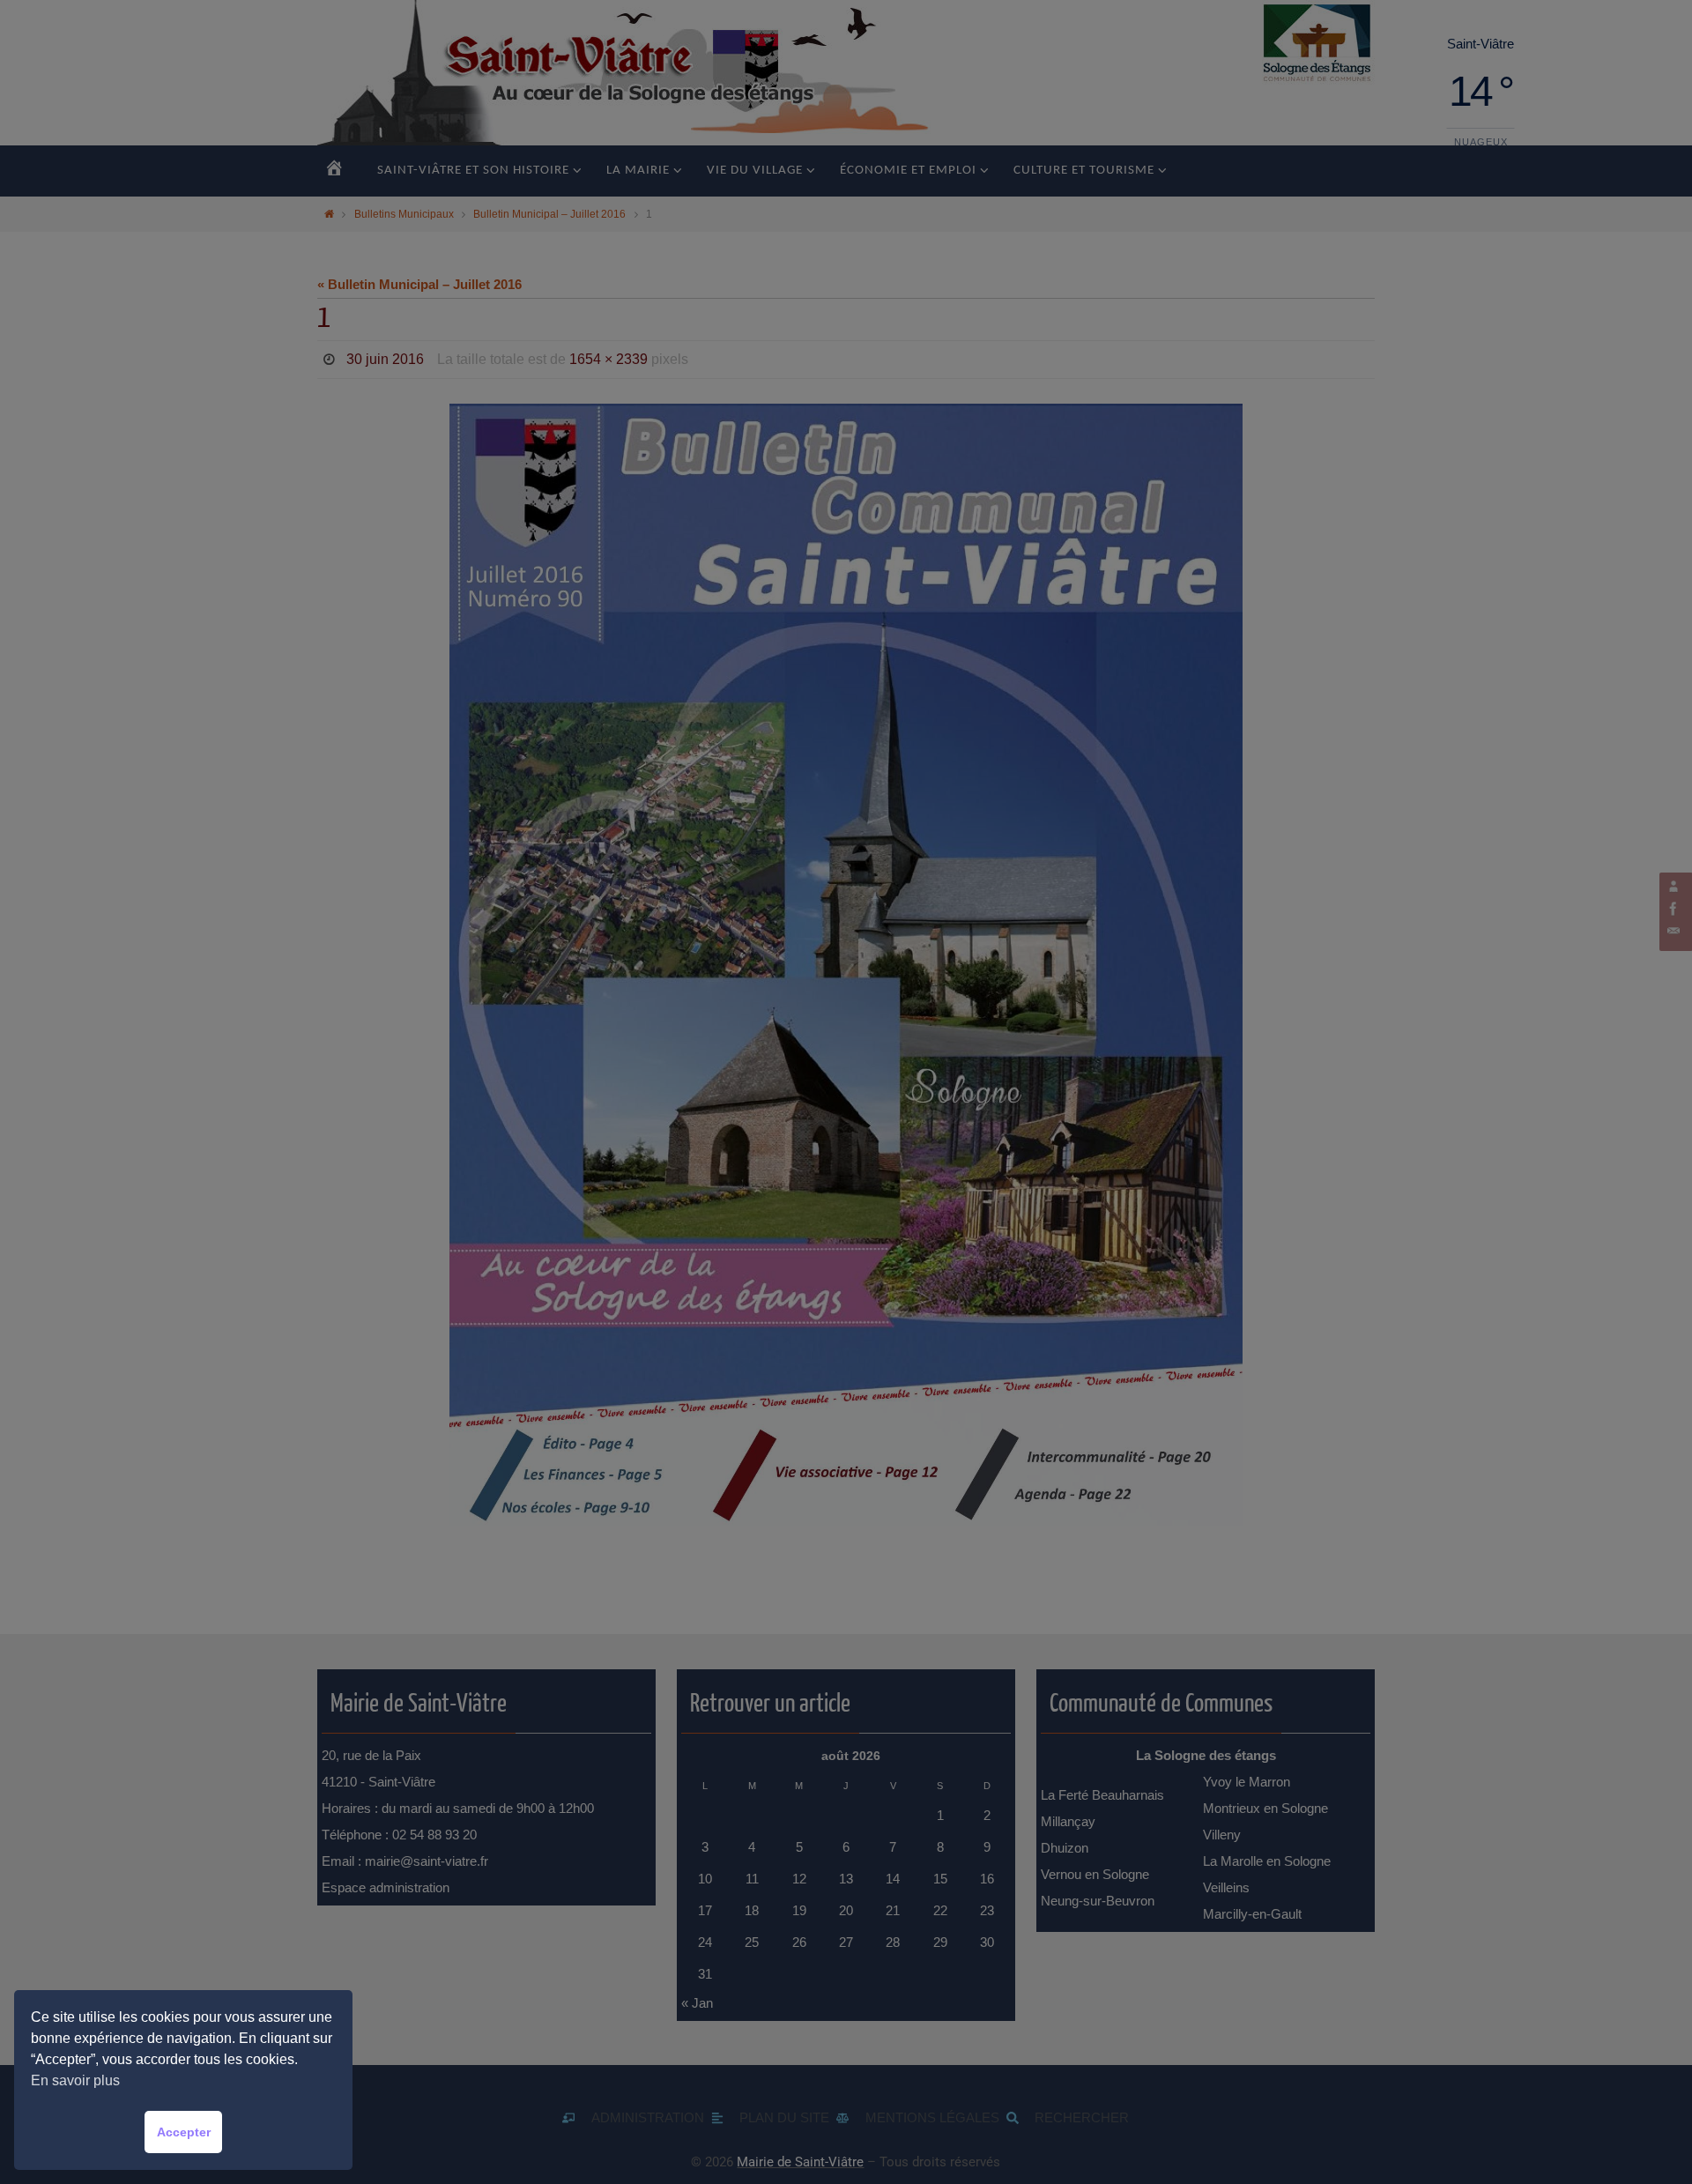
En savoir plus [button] (75, 2080)
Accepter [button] (184, 2132)
